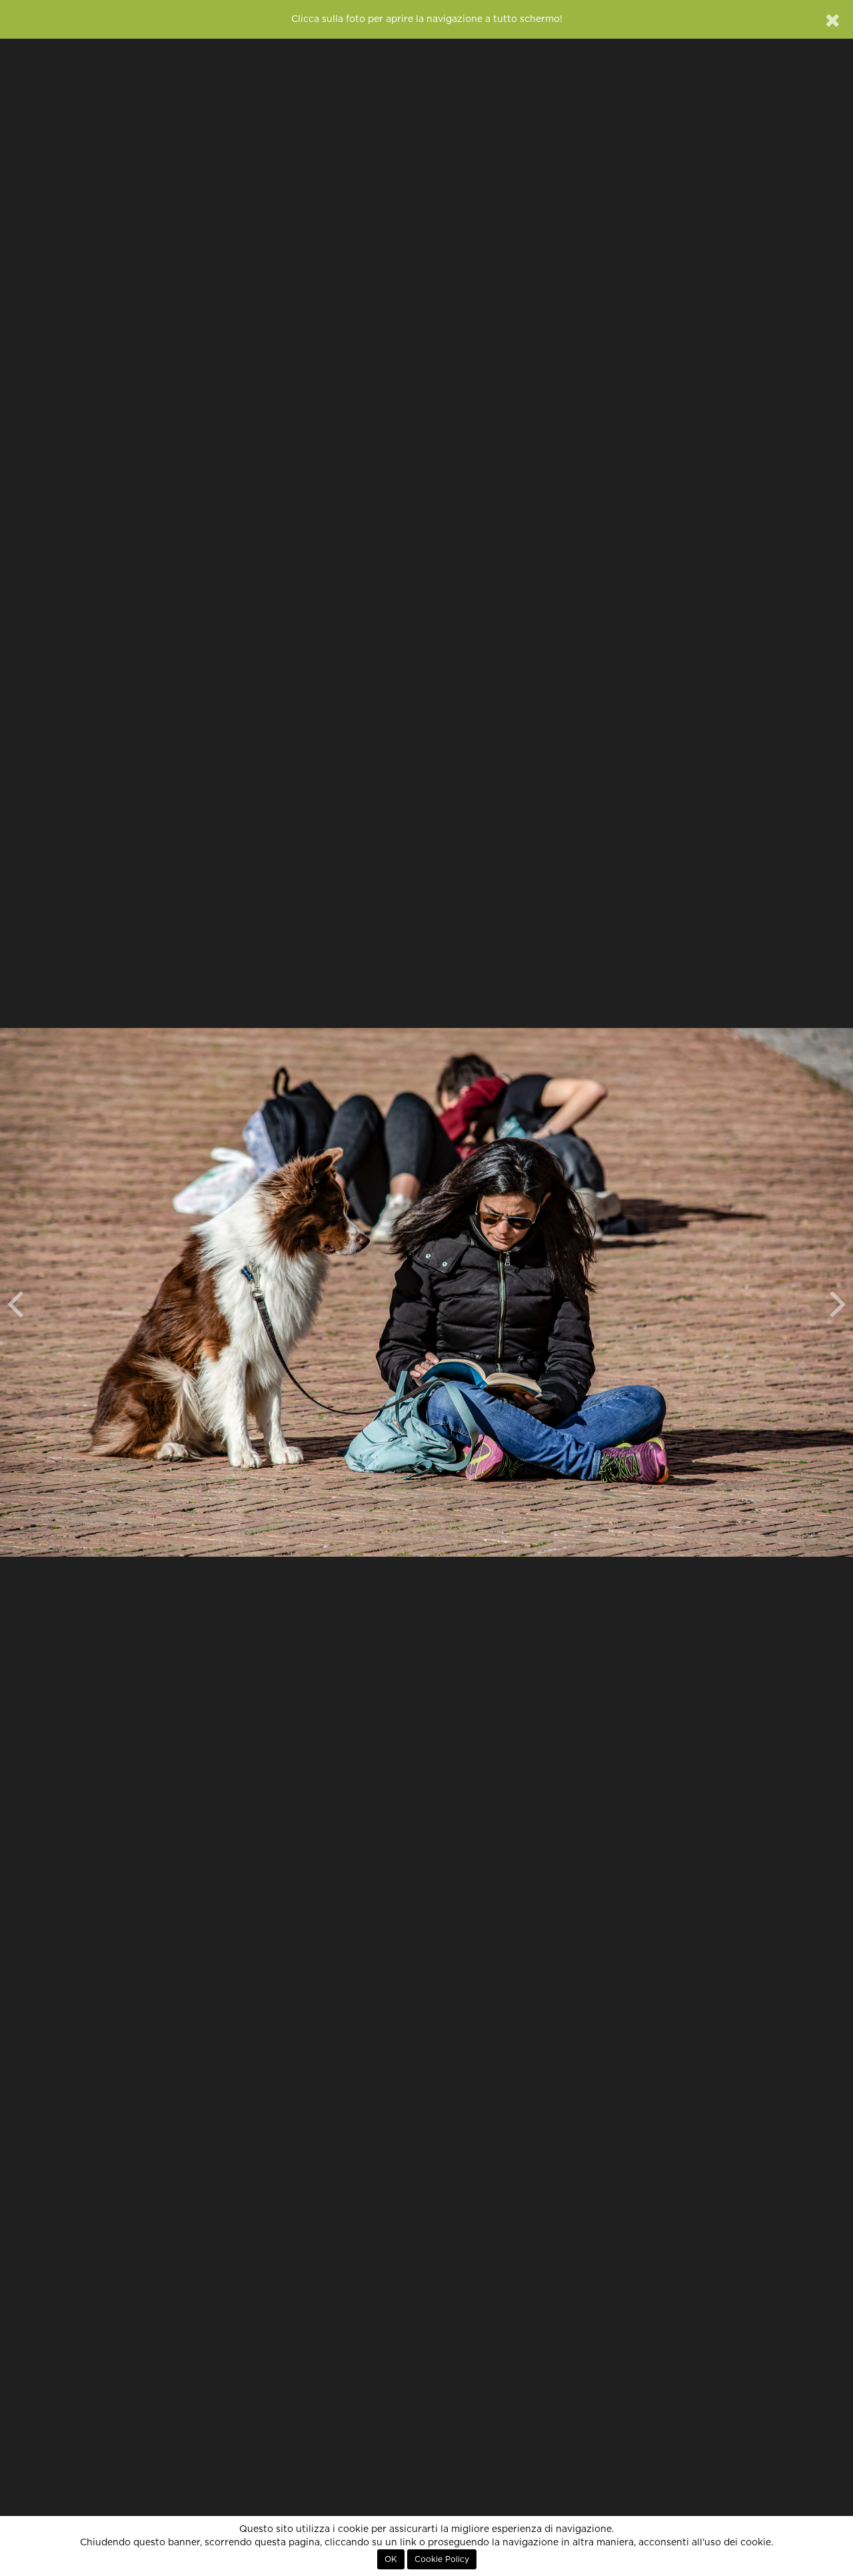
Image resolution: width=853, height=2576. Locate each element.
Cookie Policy (442, 2559)
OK (391, 2559)
